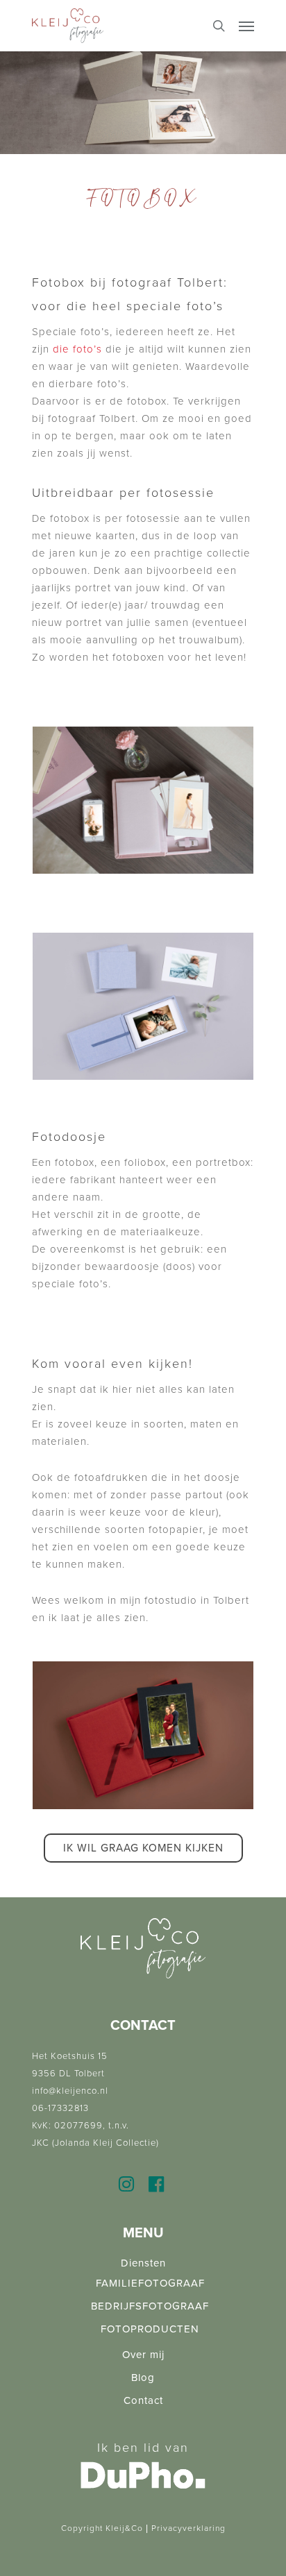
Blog (143, 2378)
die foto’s (77, 349)
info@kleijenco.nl (70, 2091)
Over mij (143, 2355)
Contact (143, 2400)
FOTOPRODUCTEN (150, 2329)
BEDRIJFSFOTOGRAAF (150, 2306)
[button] (143, 1848)
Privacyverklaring (188, 2528)
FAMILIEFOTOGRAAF (150, 2283)
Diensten (143, 2263)
